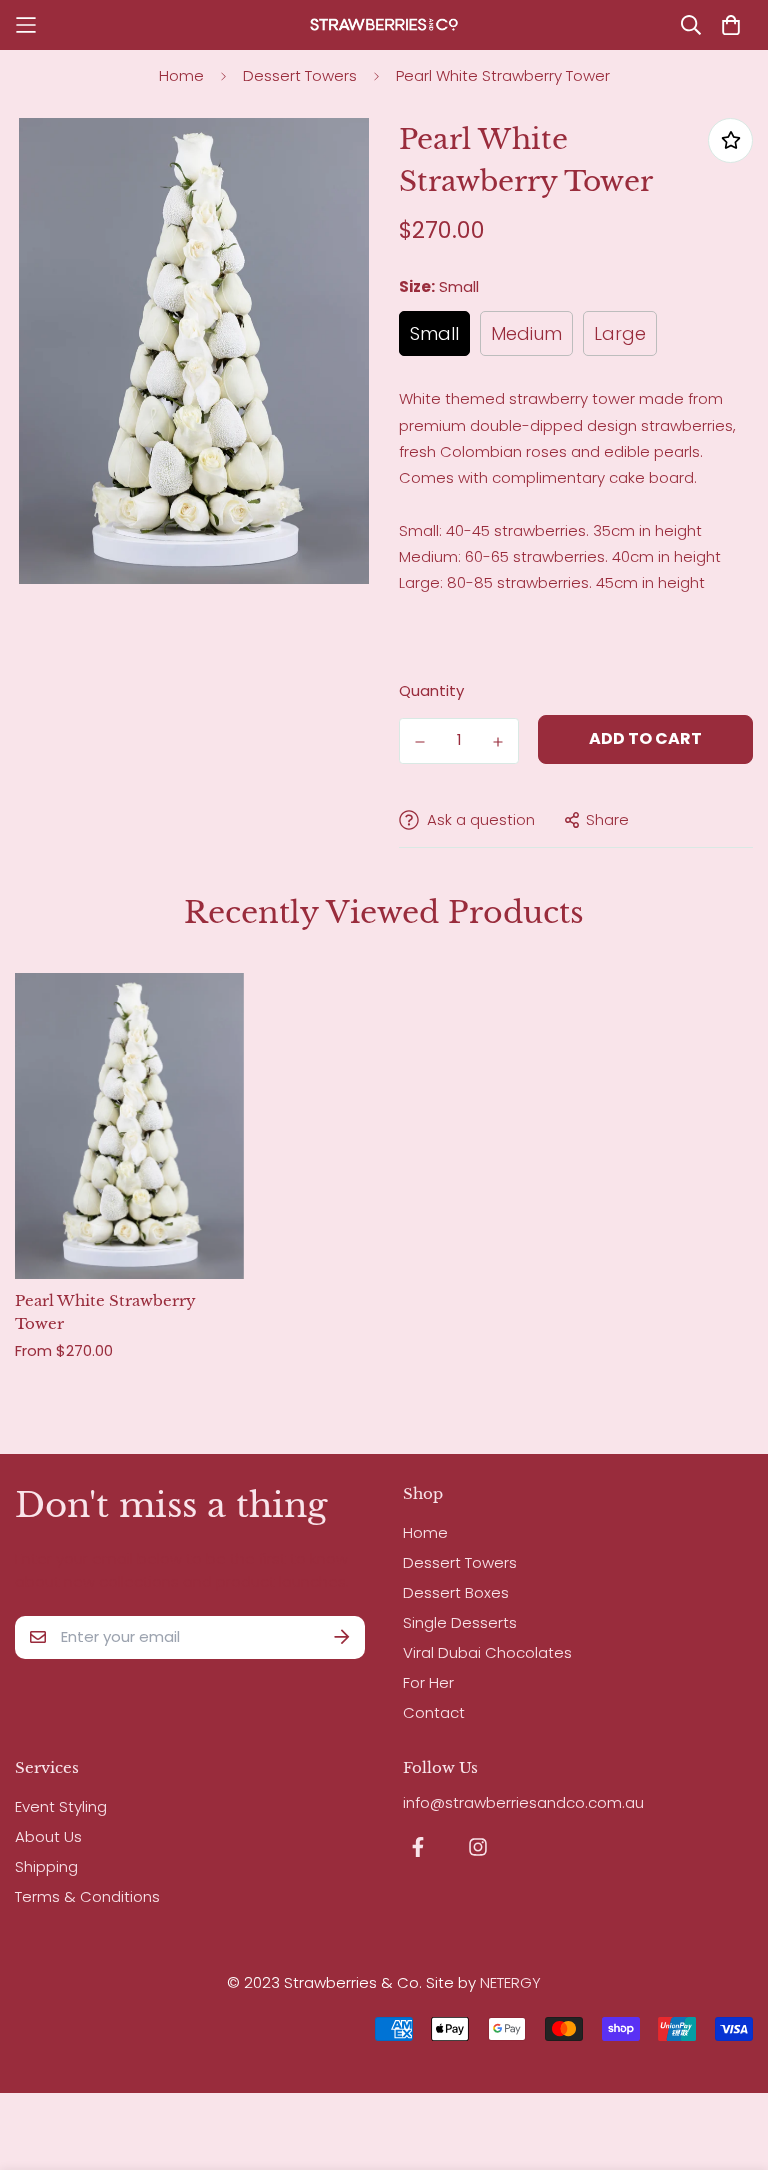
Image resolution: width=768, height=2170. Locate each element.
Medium (526, 333)
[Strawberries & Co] (384, 25)
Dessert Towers (300, 75)
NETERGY (510, 1982)
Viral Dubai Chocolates (487, 1652)
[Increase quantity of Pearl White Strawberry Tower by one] (498, 742)
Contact (434, 1712)
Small (434, 333)
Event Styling (61, 1806)
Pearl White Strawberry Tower (105, 1312)
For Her (428, 1682)
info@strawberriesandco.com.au (523, 1802)
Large (620, 333)
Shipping (46, 1866)
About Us (48, 1836)
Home (181, 75)
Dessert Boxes (456, 1592)
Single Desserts (460, 1622)
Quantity (431, 690)
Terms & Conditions (87, 1896)
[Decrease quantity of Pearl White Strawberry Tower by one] (420, 742)
